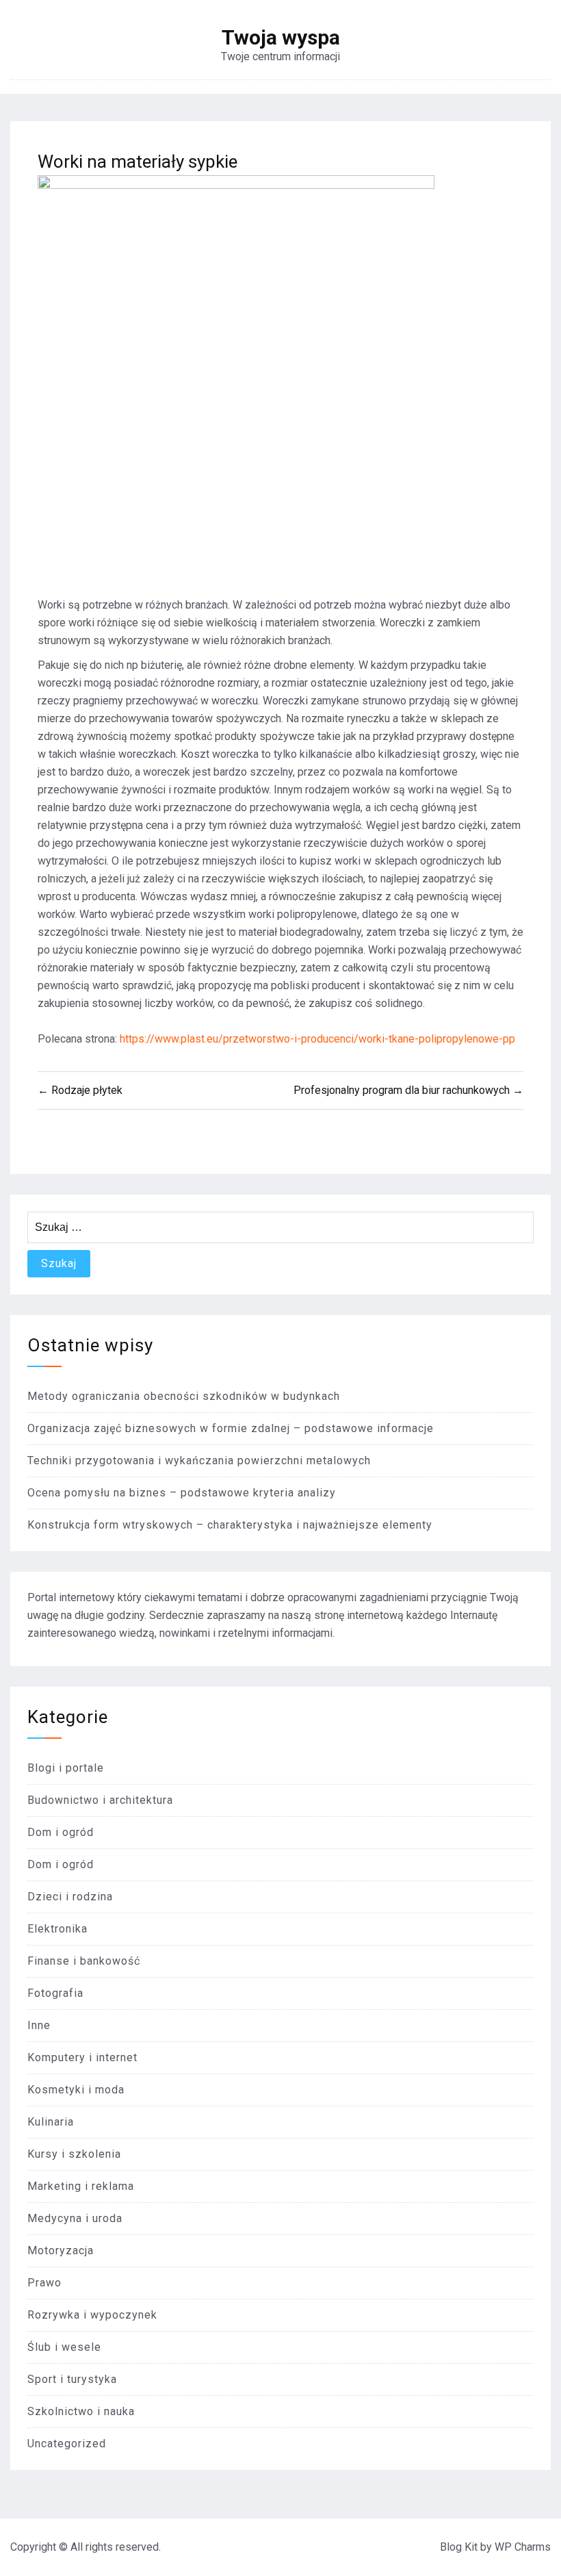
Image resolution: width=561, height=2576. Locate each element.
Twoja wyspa (281, 38)
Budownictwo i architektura (100, 1800)
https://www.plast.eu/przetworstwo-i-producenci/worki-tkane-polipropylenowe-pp (317, 1039)
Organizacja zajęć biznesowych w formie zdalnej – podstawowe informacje (231, 1428)
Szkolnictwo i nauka (81, 2411)
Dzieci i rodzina (70, 1897)
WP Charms (523, 2547)
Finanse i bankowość (84, 1961)
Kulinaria (51, 2122)
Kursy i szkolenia (74, 2154)
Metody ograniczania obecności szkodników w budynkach (184, 1396)
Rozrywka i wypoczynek (92, 2315)
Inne (39, 2025)
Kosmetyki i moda (76, 2090)
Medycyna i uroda (75, 2218)
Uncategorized (67, 2444)
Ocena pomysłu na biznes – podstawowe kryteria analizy (182, 1493)
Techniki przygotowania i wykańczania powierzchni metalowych (199, 1461)
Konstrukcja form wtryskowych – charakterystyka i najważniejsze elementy (230, 1525)
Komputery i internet (82, 2057)
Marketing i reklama (81, 2186)
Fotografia (55, 1993)
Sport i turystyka (72, 2379)
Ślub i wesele (64, 2347)
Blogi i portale (66, 1768)
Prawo (44, 2283)
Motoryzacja (61, 2250)
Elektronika (57, 1929)
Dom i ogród (61, 1832)
